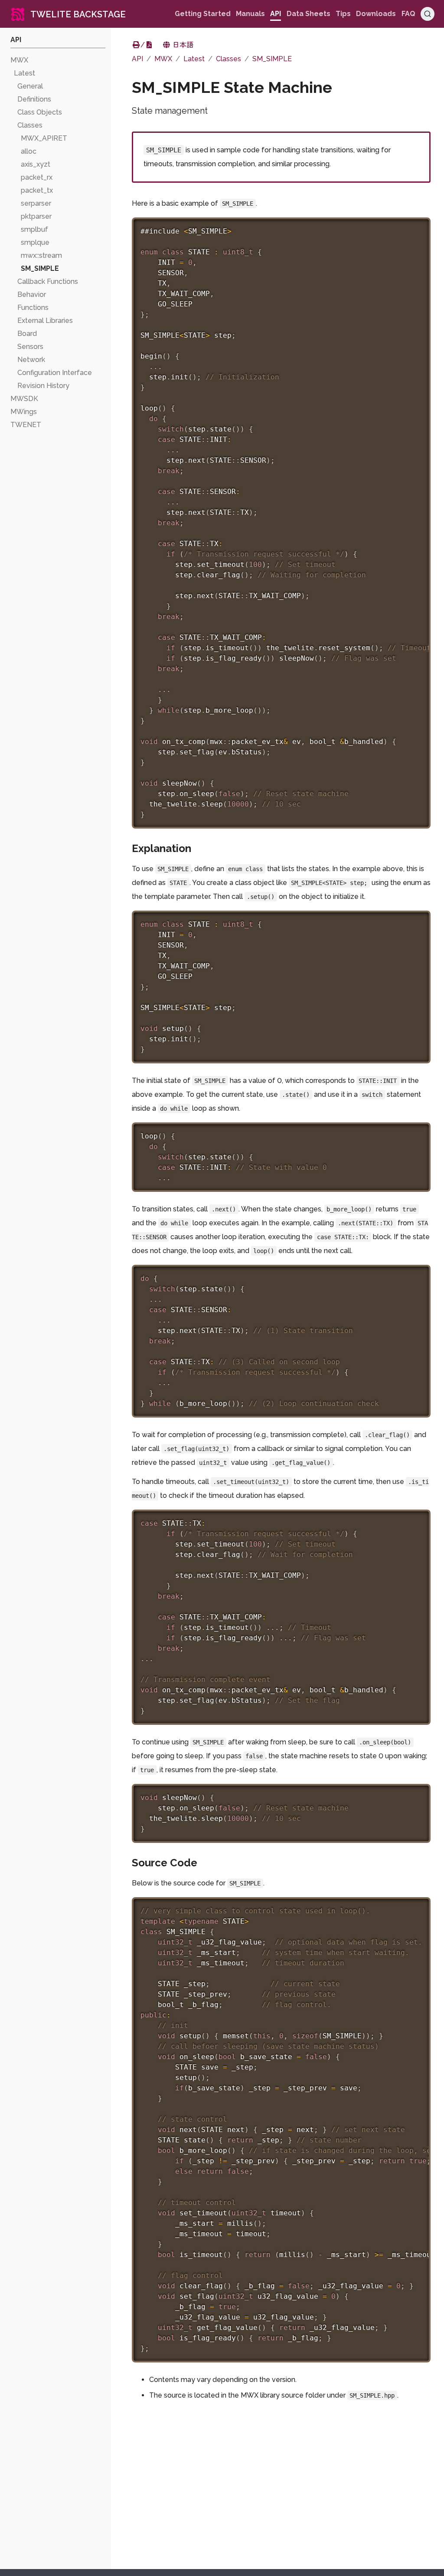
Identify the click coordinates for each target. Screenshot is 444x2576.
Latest (194, 59)
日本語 (182, 45)
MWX (163, 59)
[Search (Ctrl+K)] (428, 14)
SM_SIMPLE (272, 59)
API (137, 59)
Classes (229, 59)
